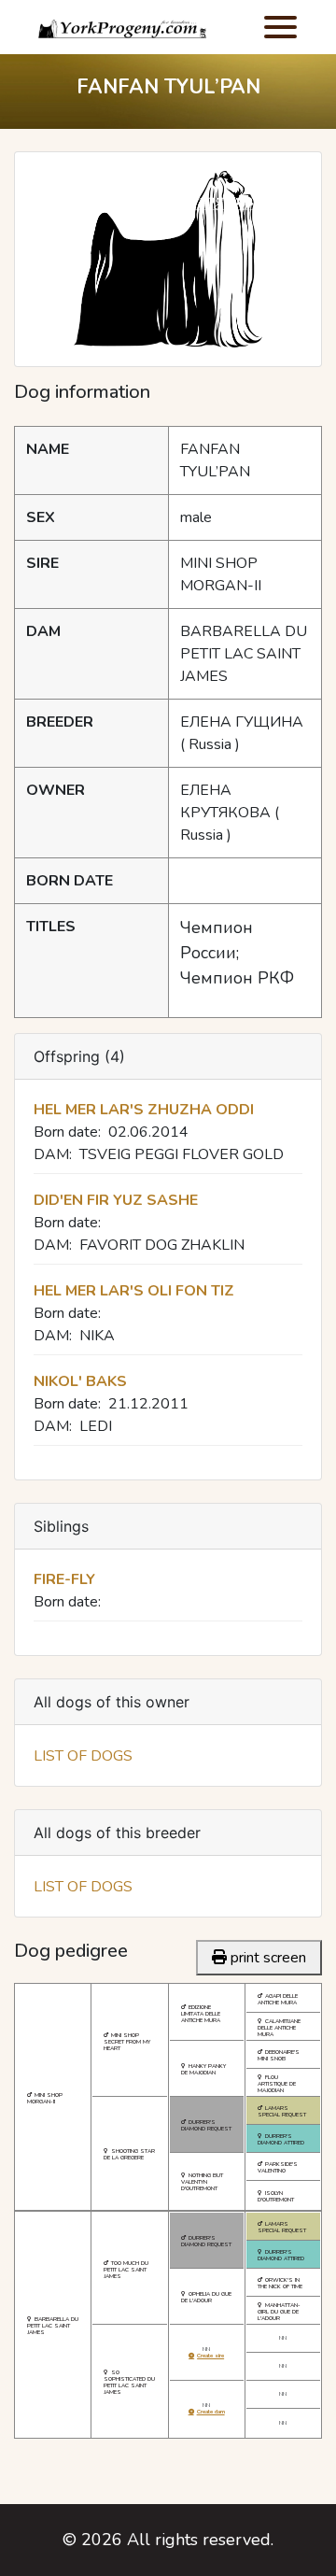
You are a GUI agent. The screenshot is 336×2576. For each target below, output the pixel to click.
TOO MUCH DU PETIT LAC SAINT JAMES (126, 2270)
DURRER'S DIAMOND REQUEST (206, 2125)
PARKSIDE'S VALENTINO (278, 2167)
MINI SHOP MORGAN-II (45, 2098)
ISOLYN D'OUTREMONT (276, 2196)
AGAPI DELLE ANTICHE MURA (278, 1999)
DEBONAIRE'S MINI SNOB (279, 2055)
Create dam (211, 2412)
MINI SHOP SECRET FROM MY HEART (127, 2042)
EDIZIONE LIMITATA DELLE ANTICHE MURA (201, 2014)
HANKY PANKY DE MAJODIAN (203, 2069)
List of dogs (83, 1756)
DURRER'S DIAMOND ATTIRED (281, 2139)
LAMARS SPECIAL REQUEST (282, 2111)
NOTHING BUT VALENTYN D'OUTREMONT (202, 2182)
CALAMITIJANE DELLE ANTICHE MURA (279, 2028)
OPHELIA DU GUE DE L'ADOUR (206, 2297)
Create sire (210, 2356)
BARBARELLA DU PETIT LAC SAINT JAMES (53, 2326)
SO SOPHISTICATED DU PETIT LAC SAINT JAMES (129, 2382)
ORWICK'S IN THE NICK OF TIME (280, 2283)
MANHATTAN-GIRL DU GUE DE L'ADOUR (279, 2312)
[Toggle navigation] (280, 27)
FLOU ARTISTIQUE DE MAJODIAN (277, 2084)
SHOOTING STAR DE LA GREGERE (129, 2154)
